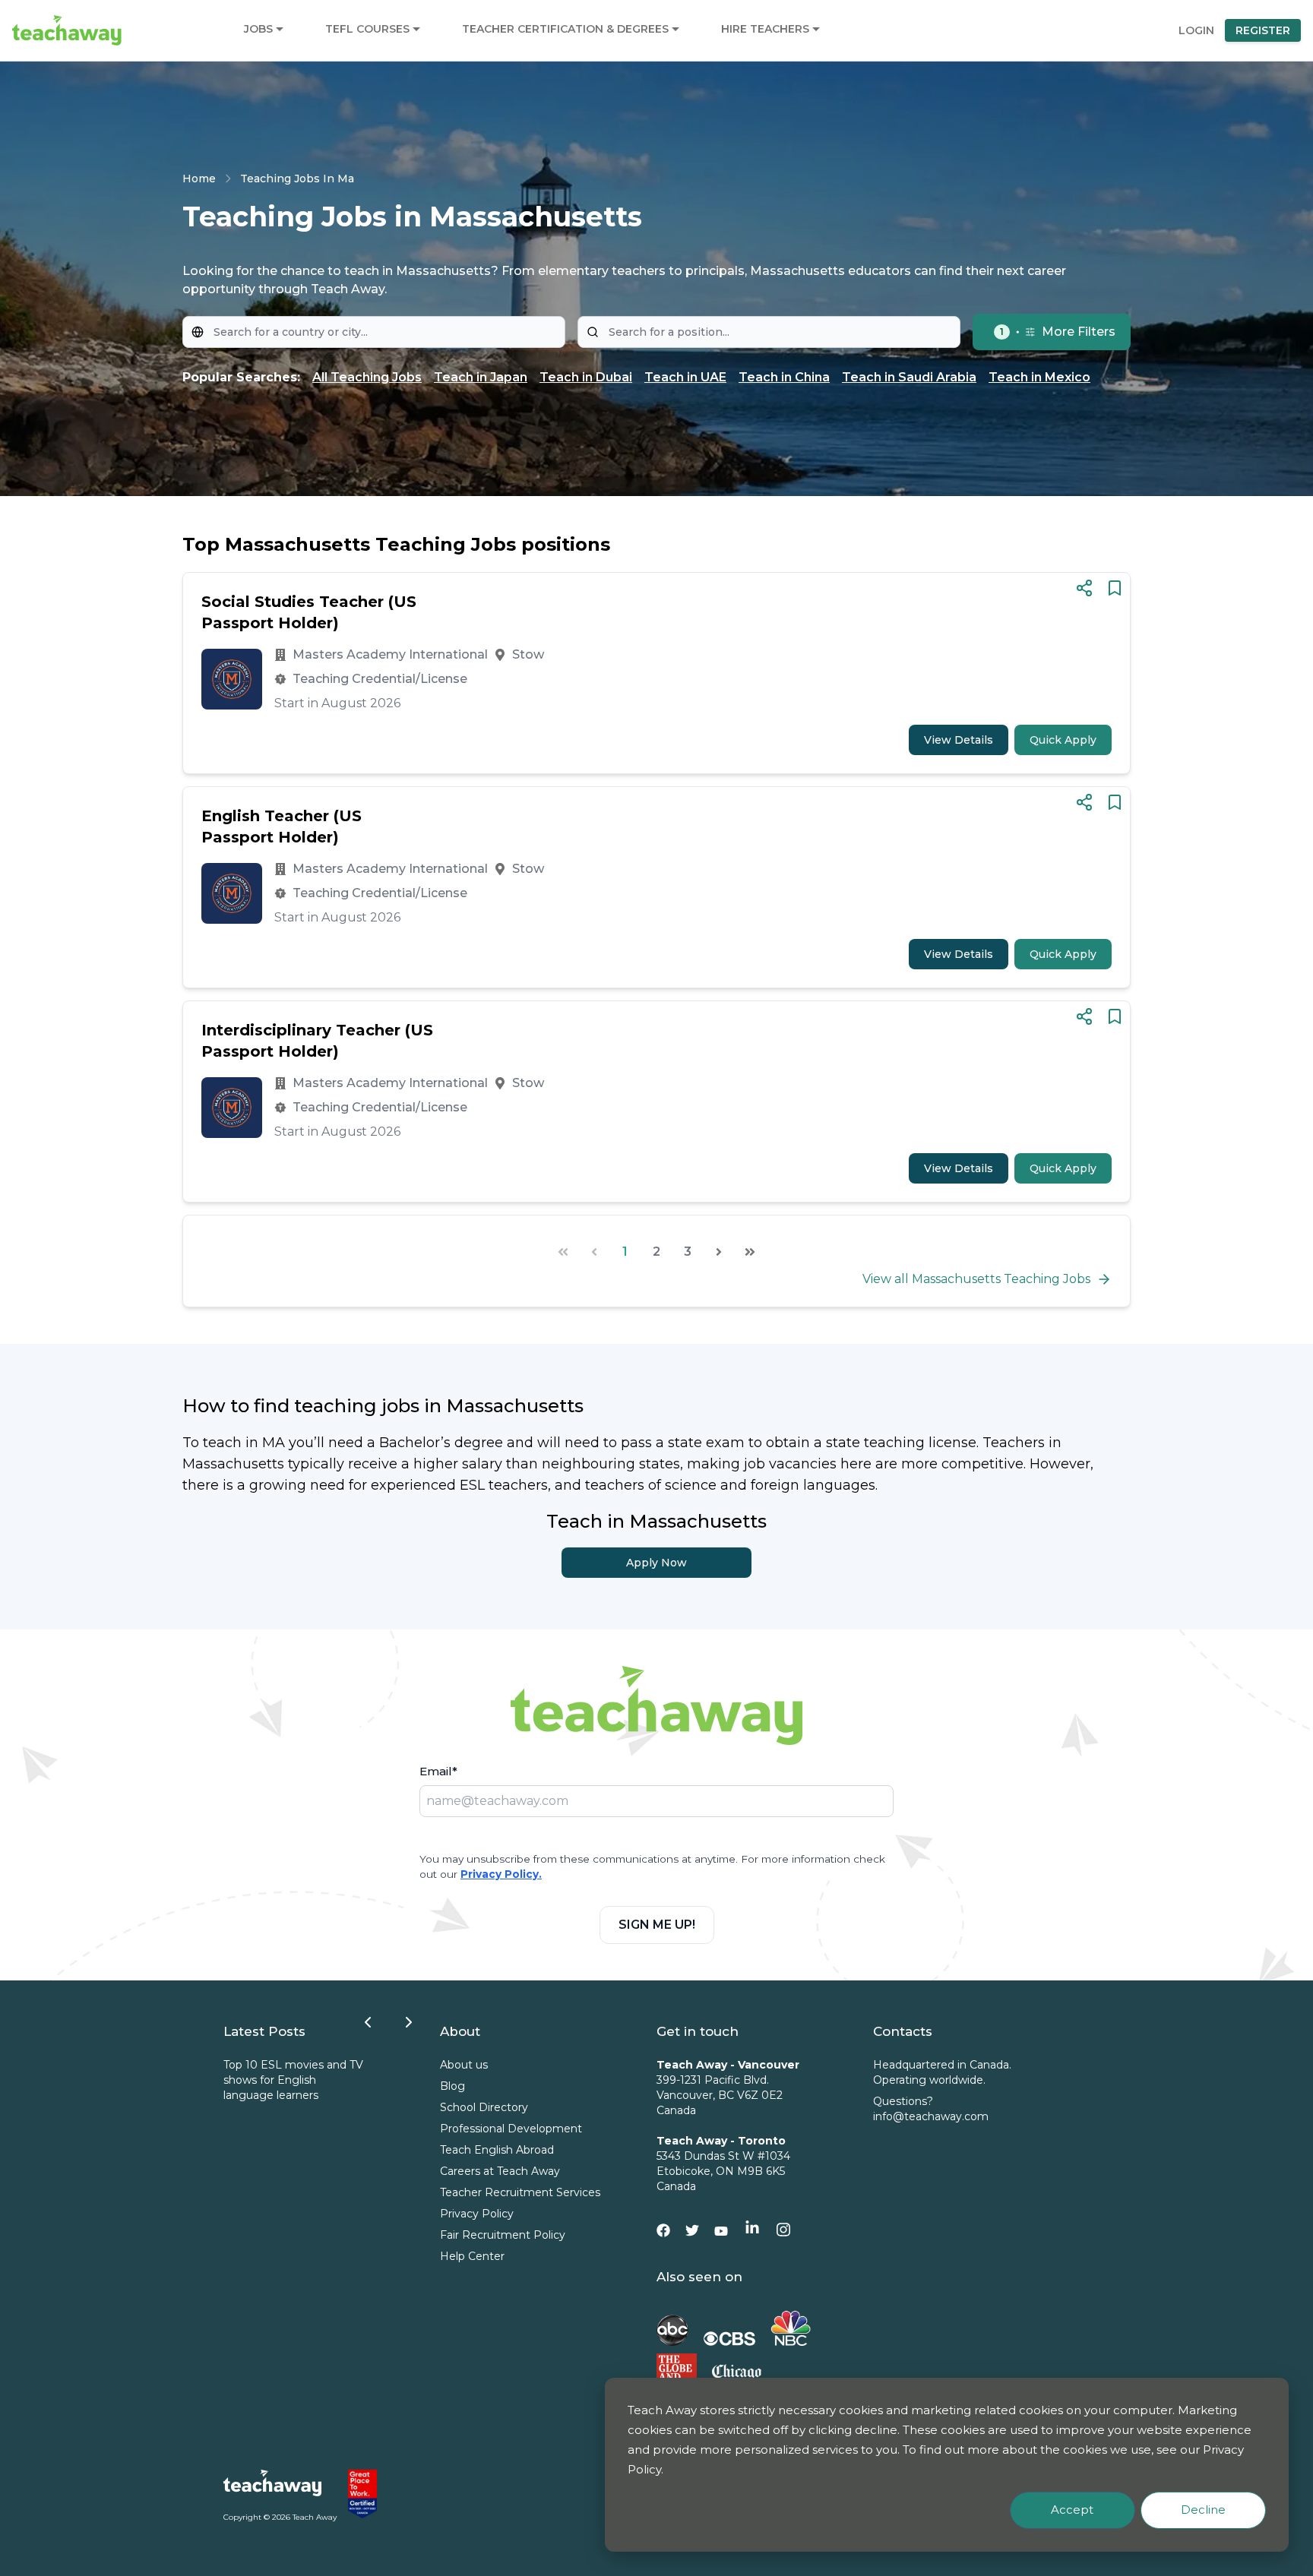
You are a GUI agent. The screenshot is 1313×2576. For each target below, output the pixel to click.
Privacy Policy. (501, 1874)
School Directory (484, 2107)
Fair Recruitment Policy (503, 2235)
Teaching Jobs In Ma (297, 179)
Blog (452, 2086)
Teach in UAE (685, 377)
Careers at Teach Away (500, 2171)
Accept (1072, 2510)
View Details (959, 740)
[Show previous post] (368, 2022)
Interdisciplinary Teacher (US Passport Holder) (317, 1041)
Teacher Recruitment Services (520, 2192)
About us (464, 2065)
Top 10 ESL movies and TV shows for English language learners (293, 2080)
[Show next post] (409, 2022)
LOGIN (1196, 30)
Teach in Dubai (586, 377)
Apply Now (656, 1563)
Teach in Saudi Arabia (909, 377)
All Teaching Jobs (367, 377)
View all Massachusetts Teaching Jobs (976, 1279)
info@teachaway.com (931, 2116)
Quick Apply (1063, 740)
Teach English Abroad (497, 2150)
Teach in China (784, 377)
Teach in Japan (481, 377)
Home (199, 179)
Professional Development (511, 2129)
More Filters (1058, 332)
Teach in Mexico (1039, 377)
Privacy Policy (477, 2214)
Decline (1203, 2510)
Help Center (472, 2256)
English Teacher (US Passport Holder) (282, 827)
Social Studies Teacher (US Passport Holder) (309, 612)
